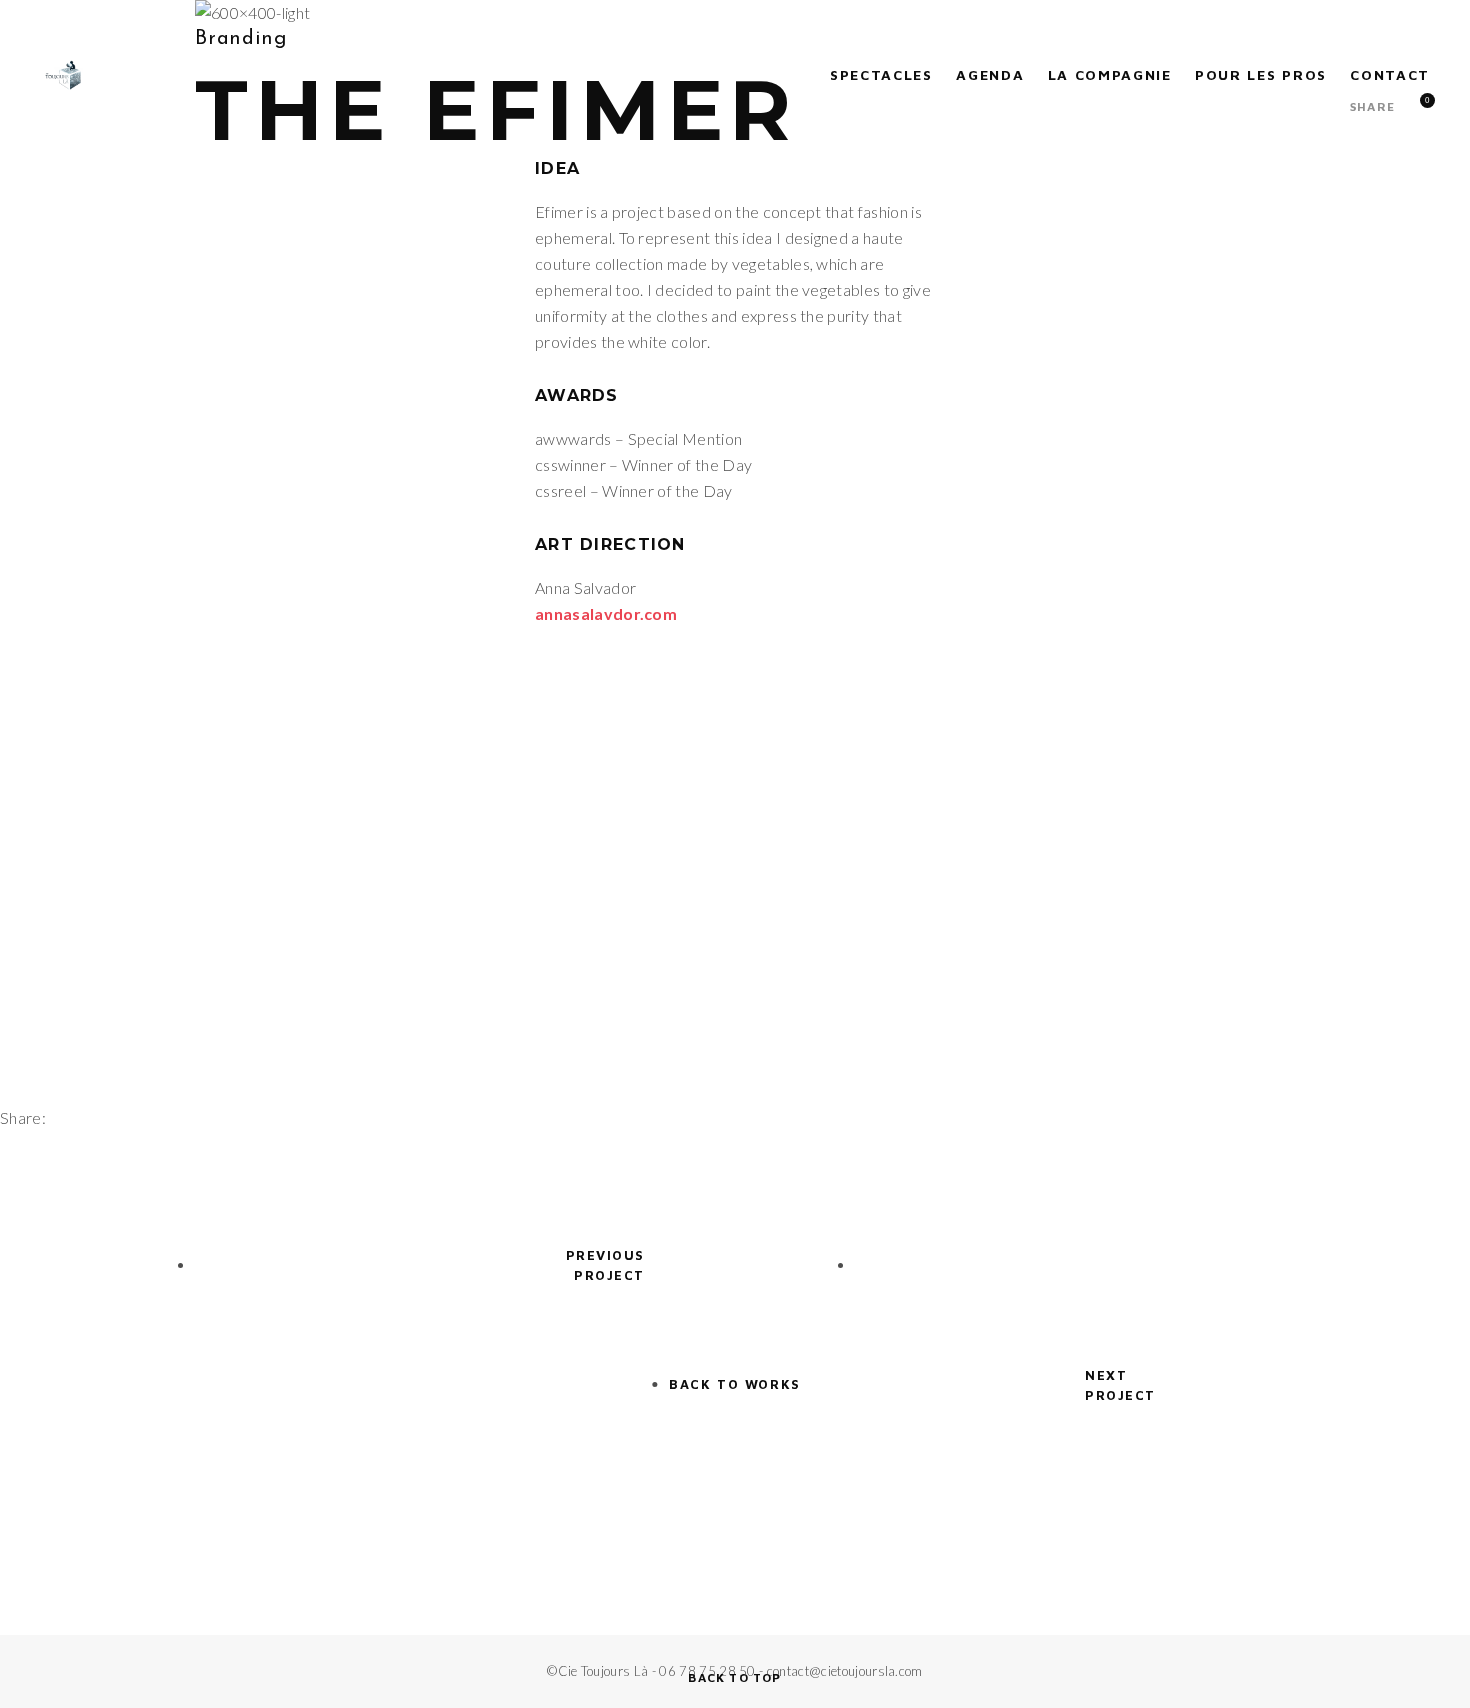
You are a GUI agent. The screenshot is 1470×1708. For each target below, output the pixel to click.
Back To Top (734, 1677)
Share (1372, 106)
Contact (1390, 74)
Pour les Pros (1261, 74)
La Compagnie (1110, 74)
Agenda (990, 74)
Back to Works (734, 1384)
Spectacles (881, 74)
